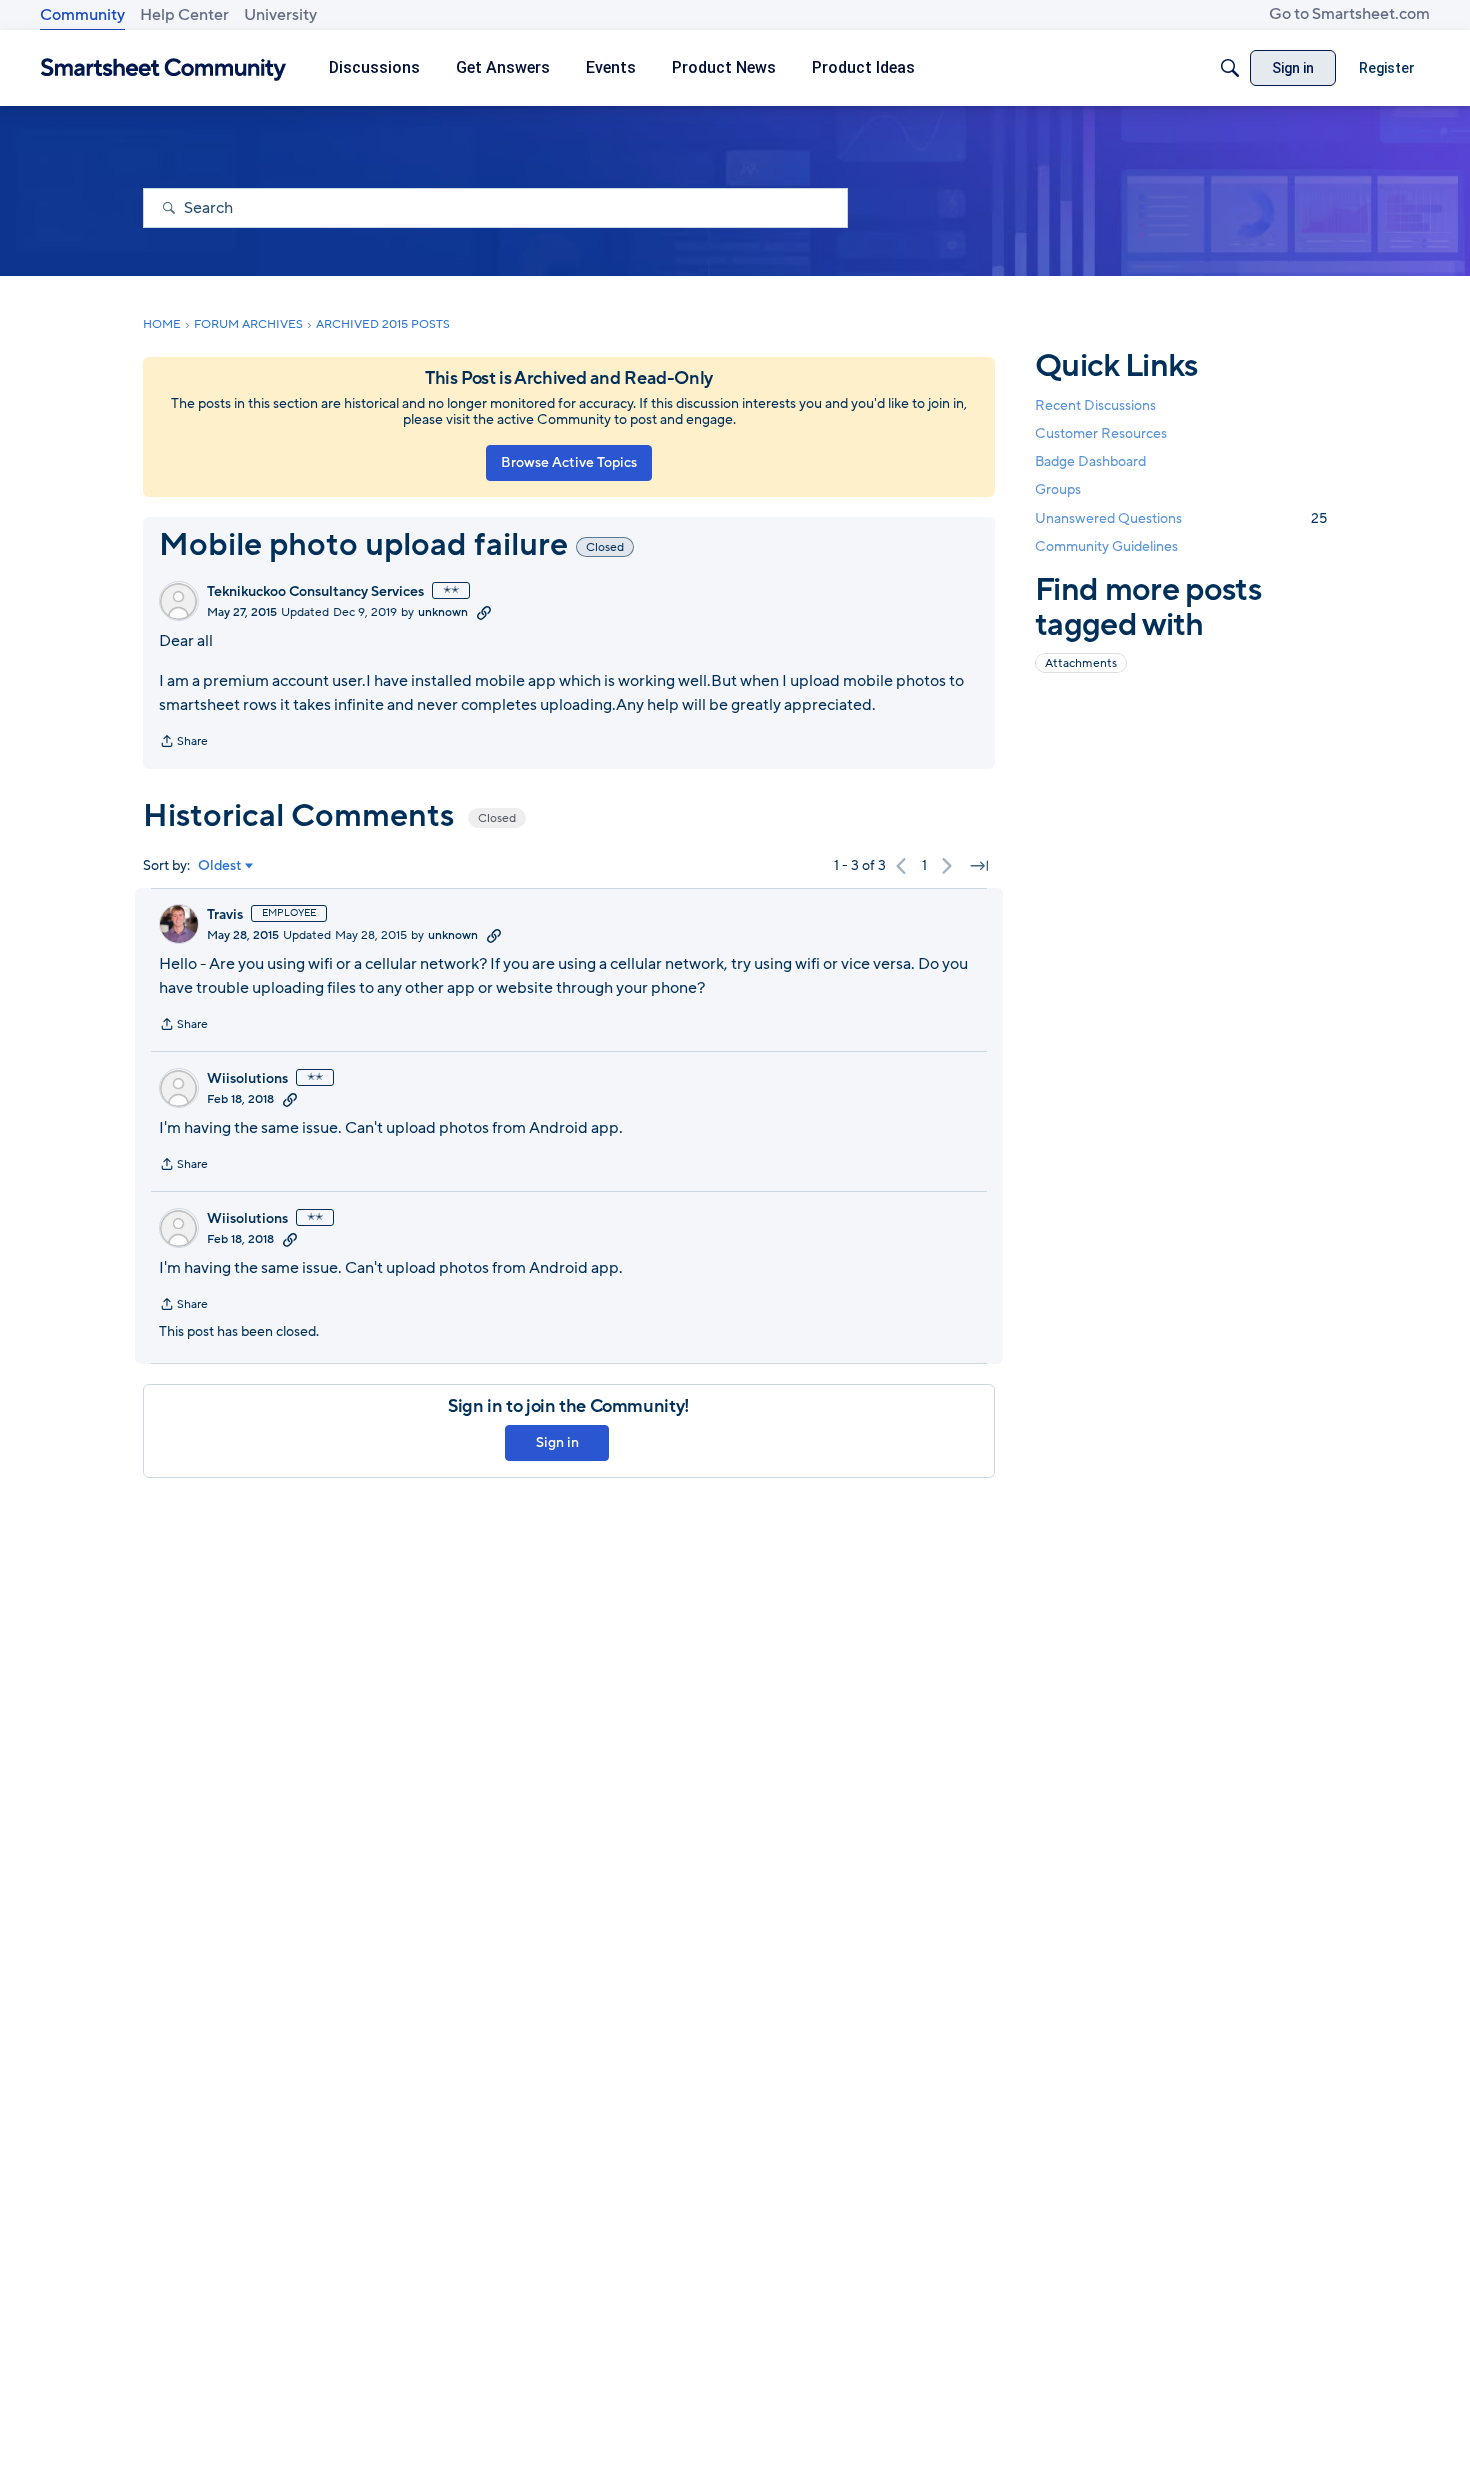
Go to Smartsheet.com (1349, 14)
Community (82, 15)
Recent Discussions (1095, 405)
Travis (225, 915)
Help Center (184, 15)
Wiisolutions (247, 1079)
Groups (1058, 490)
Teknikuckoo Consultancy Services (315, 592)
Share (183, 743)
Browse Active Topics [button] (569, 462)
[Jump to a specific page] (979, 866)
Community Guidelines (1106, 546)
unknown (443, 612)
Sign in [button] (557, 1442)
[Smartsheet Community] (163, 68)
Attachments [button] (1081, 663)
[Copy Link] (484, 612)
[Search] (1230, 68)
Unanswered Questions (1181, 518)
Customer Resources (1101, 433)
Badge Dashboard (1090, 461)
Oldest (220, 866)
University (280, 15)
